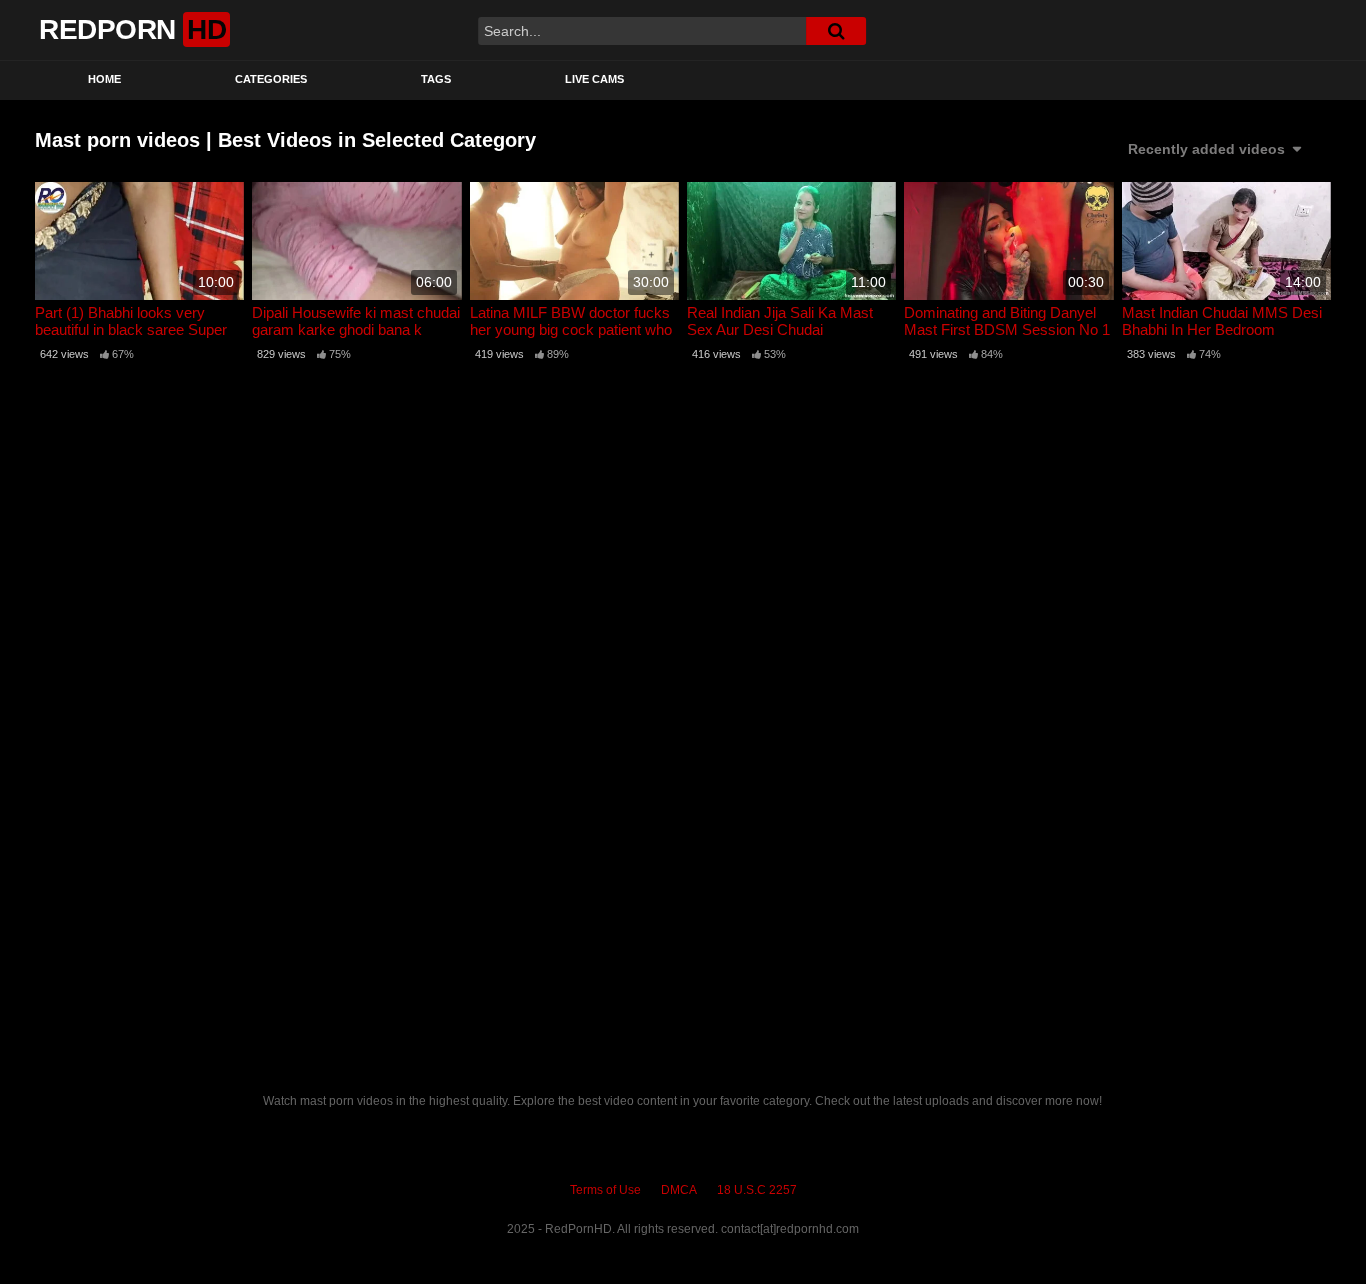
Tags (436, 79)
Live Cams (594, 79)
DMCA (679, 1190)
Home (104, 79)
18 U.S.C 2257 (757, 1190)
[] (836, 31)
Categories (271, 79)
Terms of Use (605, 1190)
